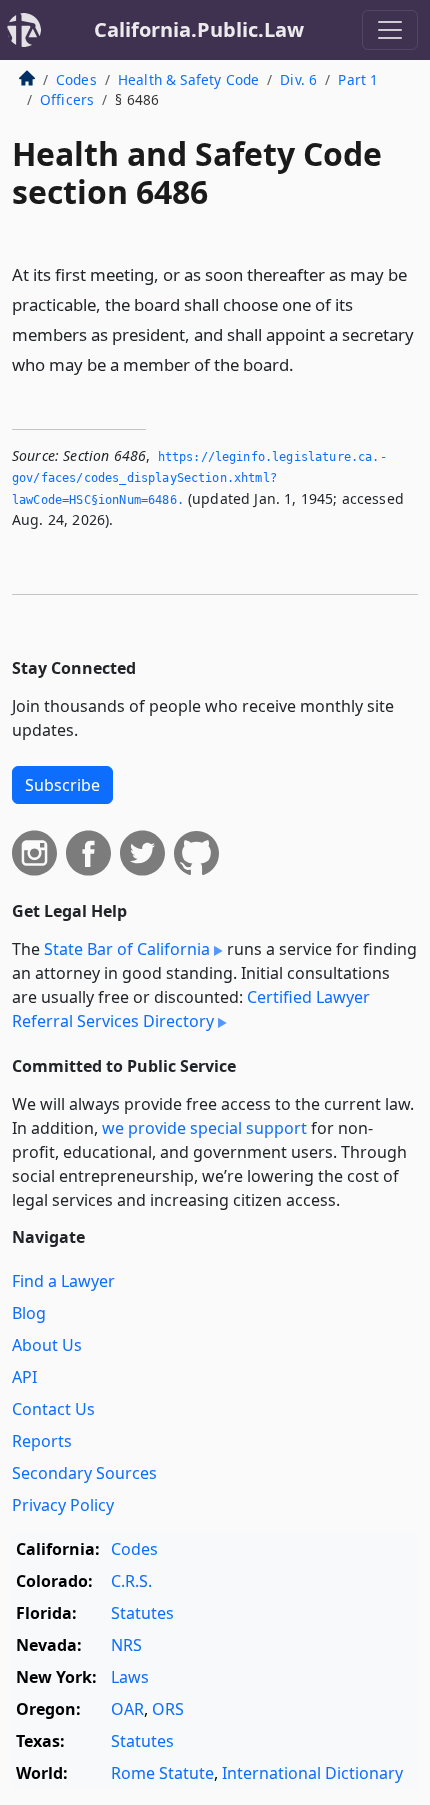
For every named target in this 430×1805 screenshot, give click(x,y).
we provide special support (204, 1128)
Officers (67, 99)
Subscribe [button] (62, 785)
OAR (127, 1709)
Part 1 (358, 79)
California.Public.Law (199, 29)
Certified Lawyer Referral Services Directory (191, 1009)
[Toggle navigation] (390, 30)
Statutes (142, 1613)
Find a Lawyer (63, 1281)
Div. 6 (298, 79)
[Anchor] (305, 363)
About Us (47, 1345)
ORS (168, 1709)
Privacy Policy (63, 1505)
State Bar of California (127, 949)
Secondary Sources (84, 1473)
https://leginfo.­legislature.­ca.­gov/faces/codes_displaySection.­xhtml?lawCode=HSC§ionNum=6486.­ (199, 478)
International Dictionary (312, 1773)
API (24, 1377)
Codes (76, 79)
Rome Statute (162, 1773)
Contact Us (53, 1409)
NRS (126, 1645)
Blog (29, 1313)
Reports (42, 1441)
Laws (130, 1677)
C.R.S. (131, 1581)
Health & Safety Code (188, 79)
